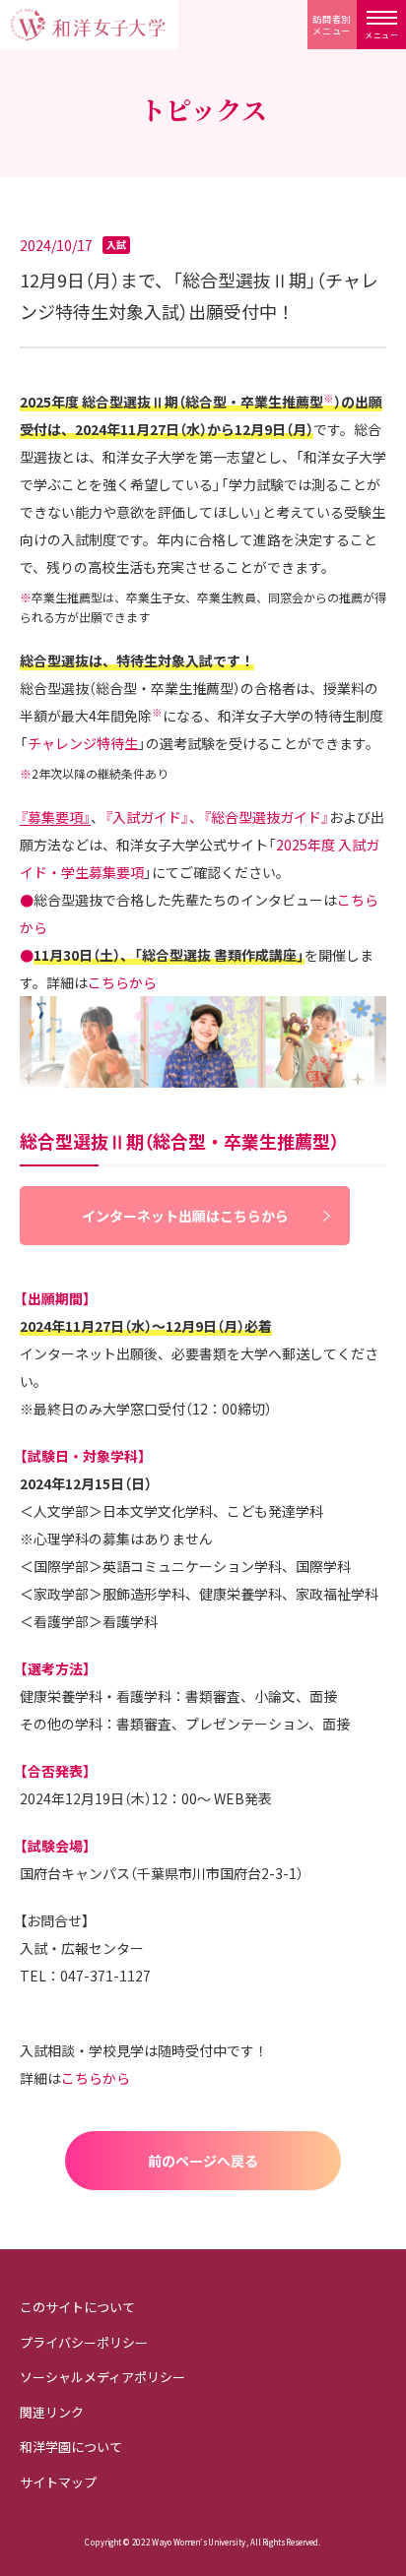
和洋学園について (71, 2447)
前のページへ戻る (203, 2161)
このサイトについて (77, 2307)
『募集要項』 (55, 817)
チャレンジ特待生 (83, 743)
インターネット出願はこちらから (185, 1216)
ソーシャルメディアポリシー (102, 2377)
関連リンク (52, 2412)
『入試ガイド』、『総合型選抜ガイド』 (217, 817)
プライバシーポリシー (84, 2342)
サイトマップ (58, 2482)
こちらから (122, 982)
